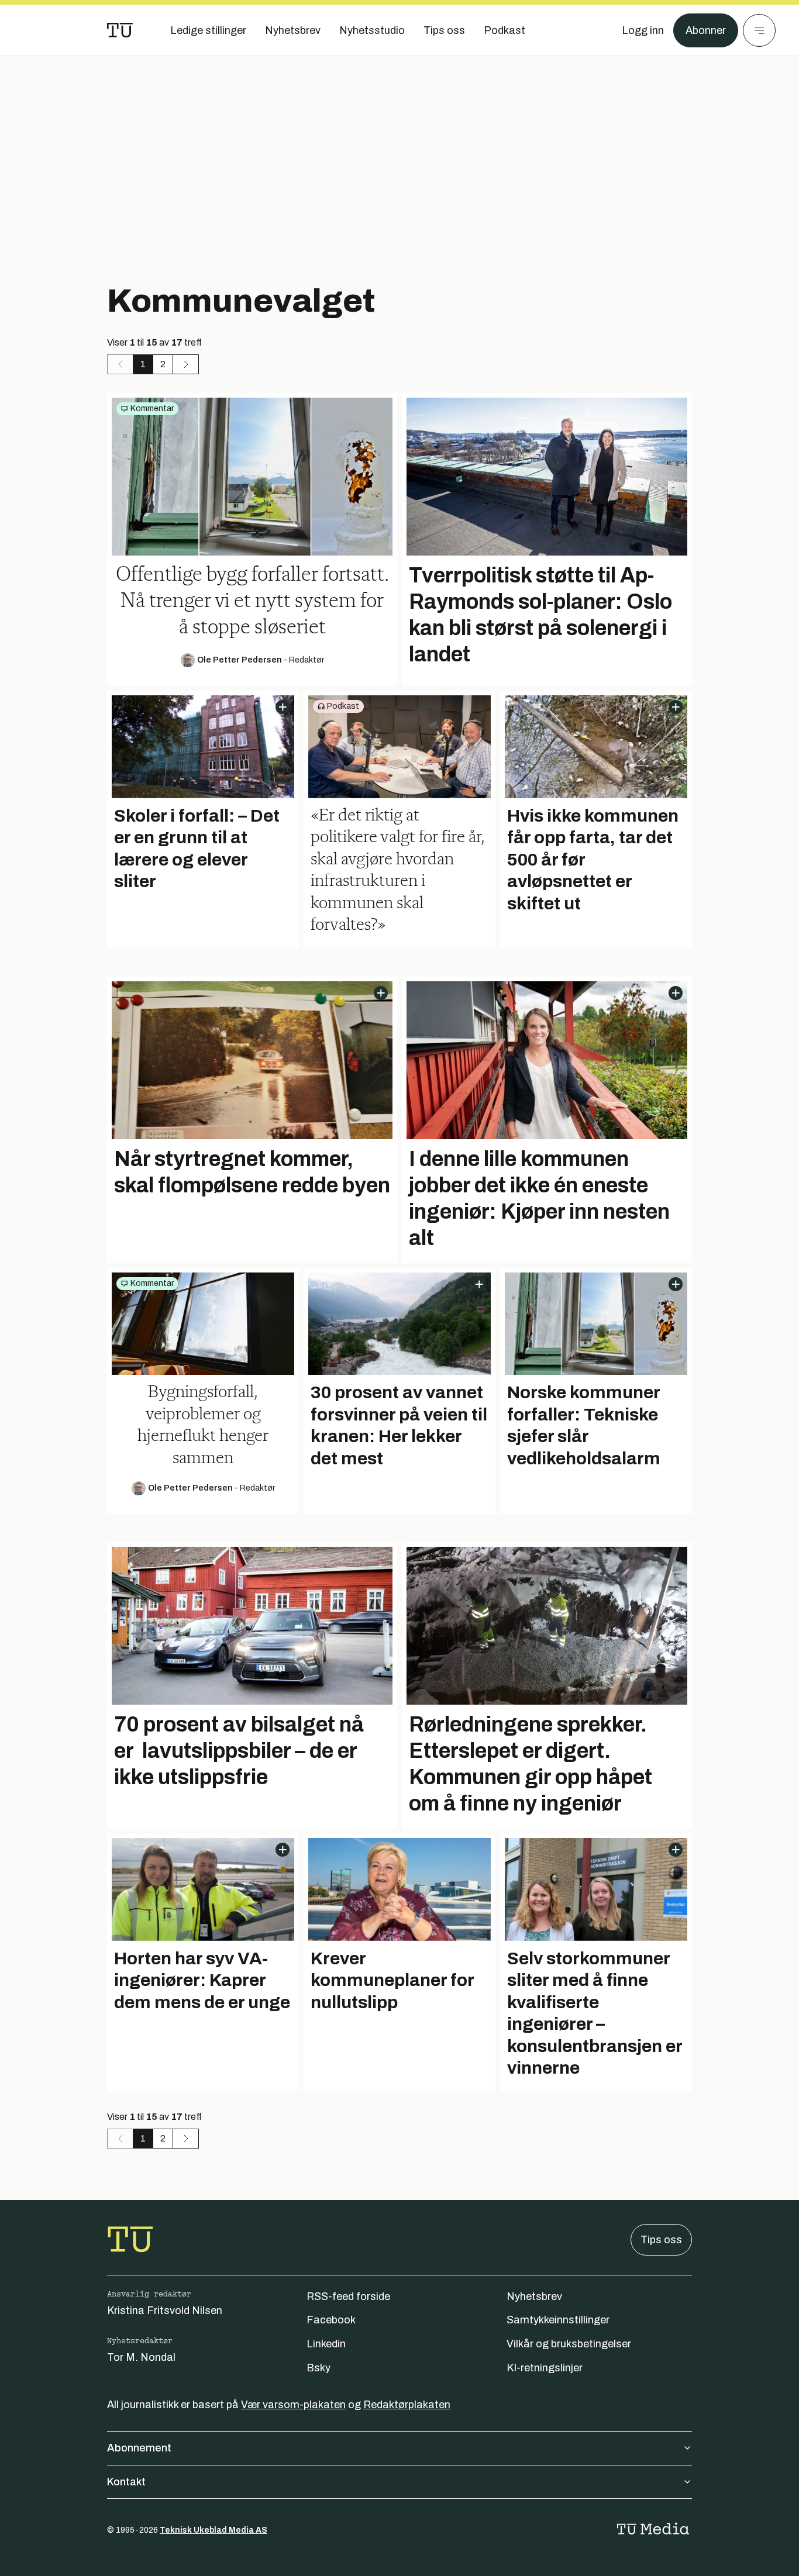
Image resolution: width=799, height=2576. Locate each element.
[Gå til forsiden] (120, 30)
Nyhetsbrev (534, 2296)
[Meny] (759, 30)
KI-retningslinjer (545, 2368)
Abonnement (139, 2448)
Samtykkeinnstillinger (558, 2320)
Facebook (331, 2320)
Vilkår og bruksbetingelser (569, 2344)
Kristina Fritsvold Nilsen (165, 2311)
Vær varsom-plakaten (293, 2405)
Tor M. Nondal (141, 2357)
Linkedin (326, 2344)
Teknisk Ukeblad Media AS (213, 2530)
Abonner (706, 30)
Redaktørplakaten (407, 2405)
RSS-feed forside (348, 2296)
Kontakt (126, 2482)
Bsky (318, 2368)
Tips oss (661, 2240)
